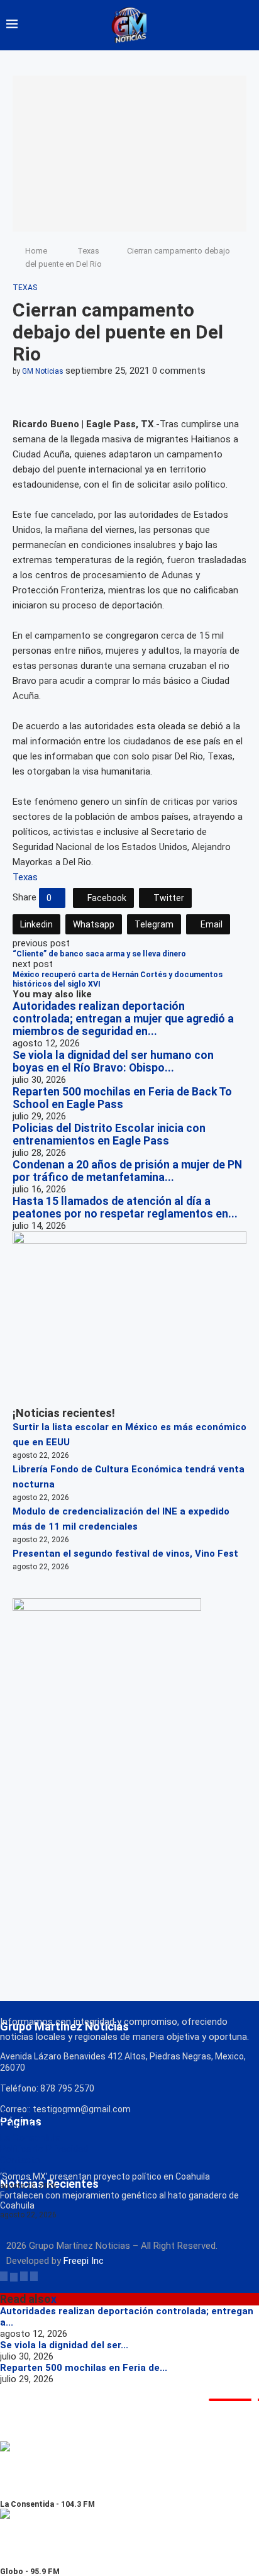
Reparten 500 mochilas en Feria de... (84, 2368)
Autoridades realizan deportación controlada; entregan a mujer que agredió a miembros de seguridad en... (123, 1019)
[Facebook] (4, 2276)
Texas (88, 251)
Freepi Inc (84, 2261)
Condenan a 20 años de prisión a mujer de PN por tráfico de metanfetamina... (127, 1171)
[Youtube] (34, 2276)
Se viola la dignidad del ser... (64, 2345)
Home (36, 251)
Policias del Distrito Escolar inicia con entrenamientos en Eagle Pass (109, 1134)
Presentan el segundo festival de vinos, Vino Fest (125, 1554)
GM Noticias (43, 371)
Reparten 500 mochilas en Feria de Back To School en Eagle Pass (122, 1098)
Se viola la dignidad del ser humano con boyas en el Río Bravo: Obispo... (113, 1061)
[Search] (246, 25)
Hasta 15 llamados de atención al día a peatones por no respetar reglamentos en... (125, 1207)
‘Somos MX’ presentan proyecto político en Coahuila (105, 2176)
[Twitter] (14, 2276)
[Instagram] (24, 2276)
